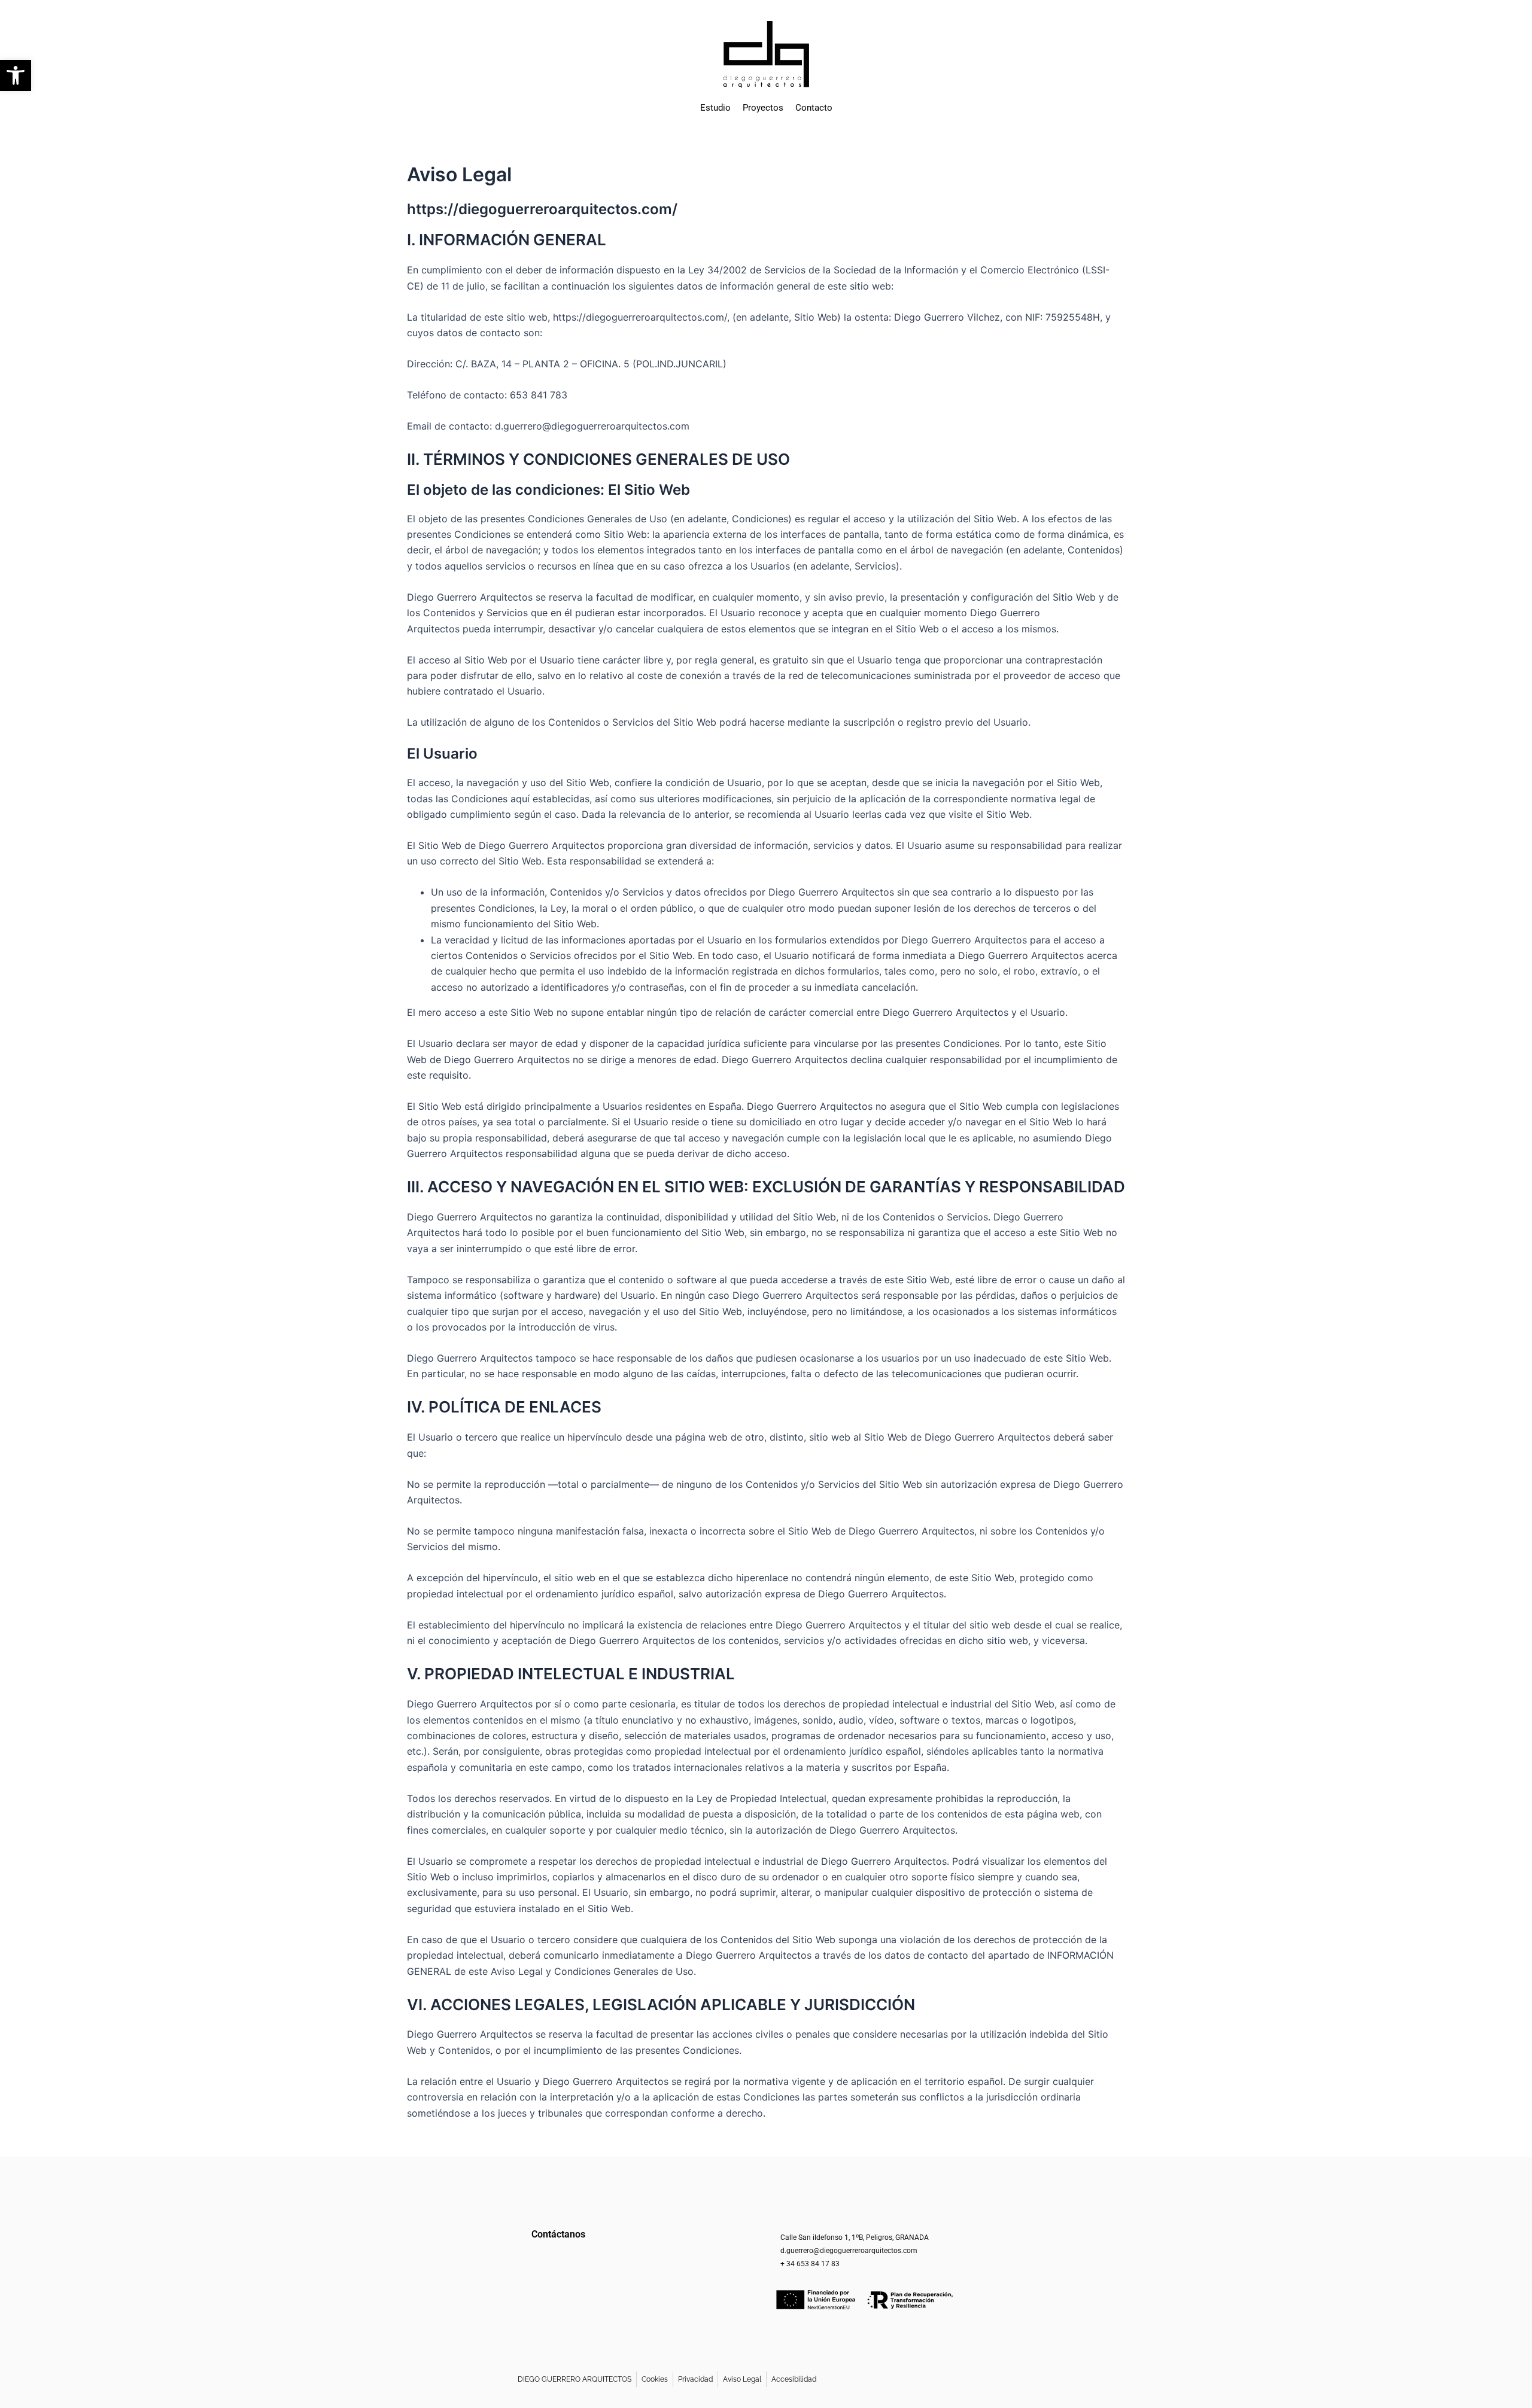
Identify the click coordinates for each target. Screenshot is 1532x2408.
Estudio (715, 108)
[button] (16, 75)
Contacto (814, 108)
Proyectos (763, 108)
